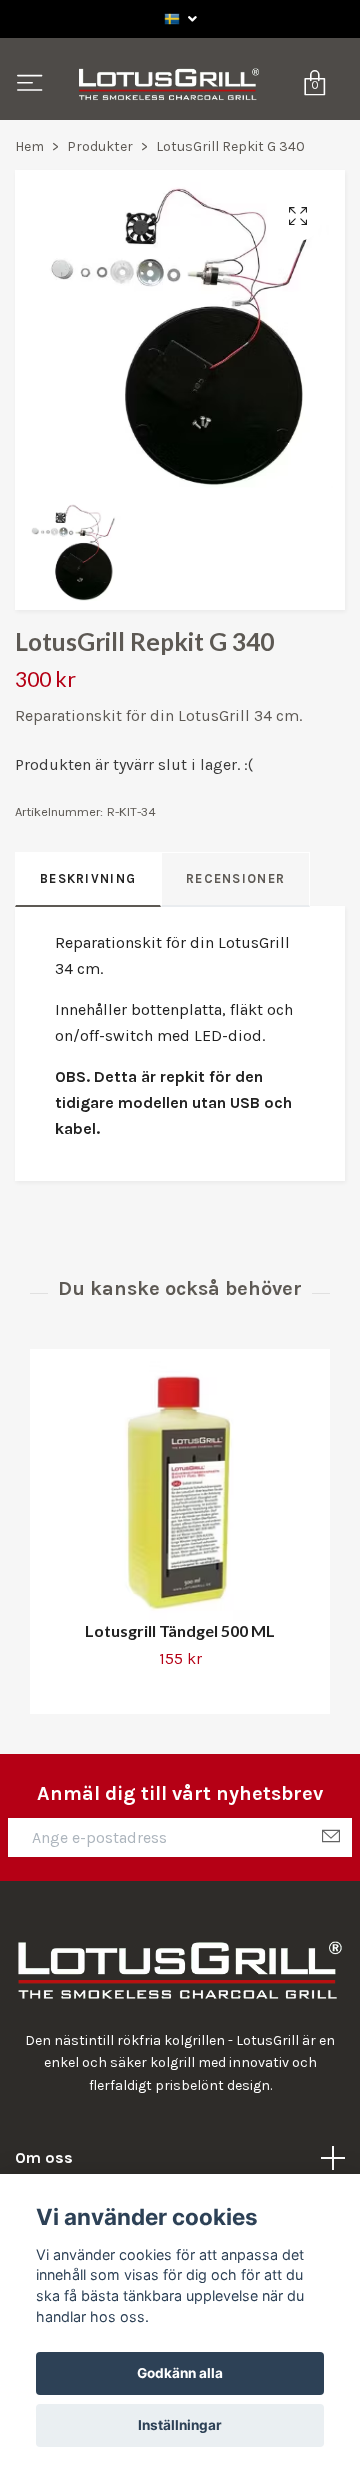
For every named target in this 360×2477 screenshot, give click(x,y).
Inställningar (180, 2425)
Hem (29, 230)
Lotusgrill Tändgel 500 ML (180, 1714)
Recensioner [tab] (235, 961)
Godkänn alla (180, 2373)
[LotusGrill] (178, 127)
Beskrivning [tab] (88, 961)
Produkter (100, 230)
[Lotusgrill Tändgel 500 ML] (180, 1575)
